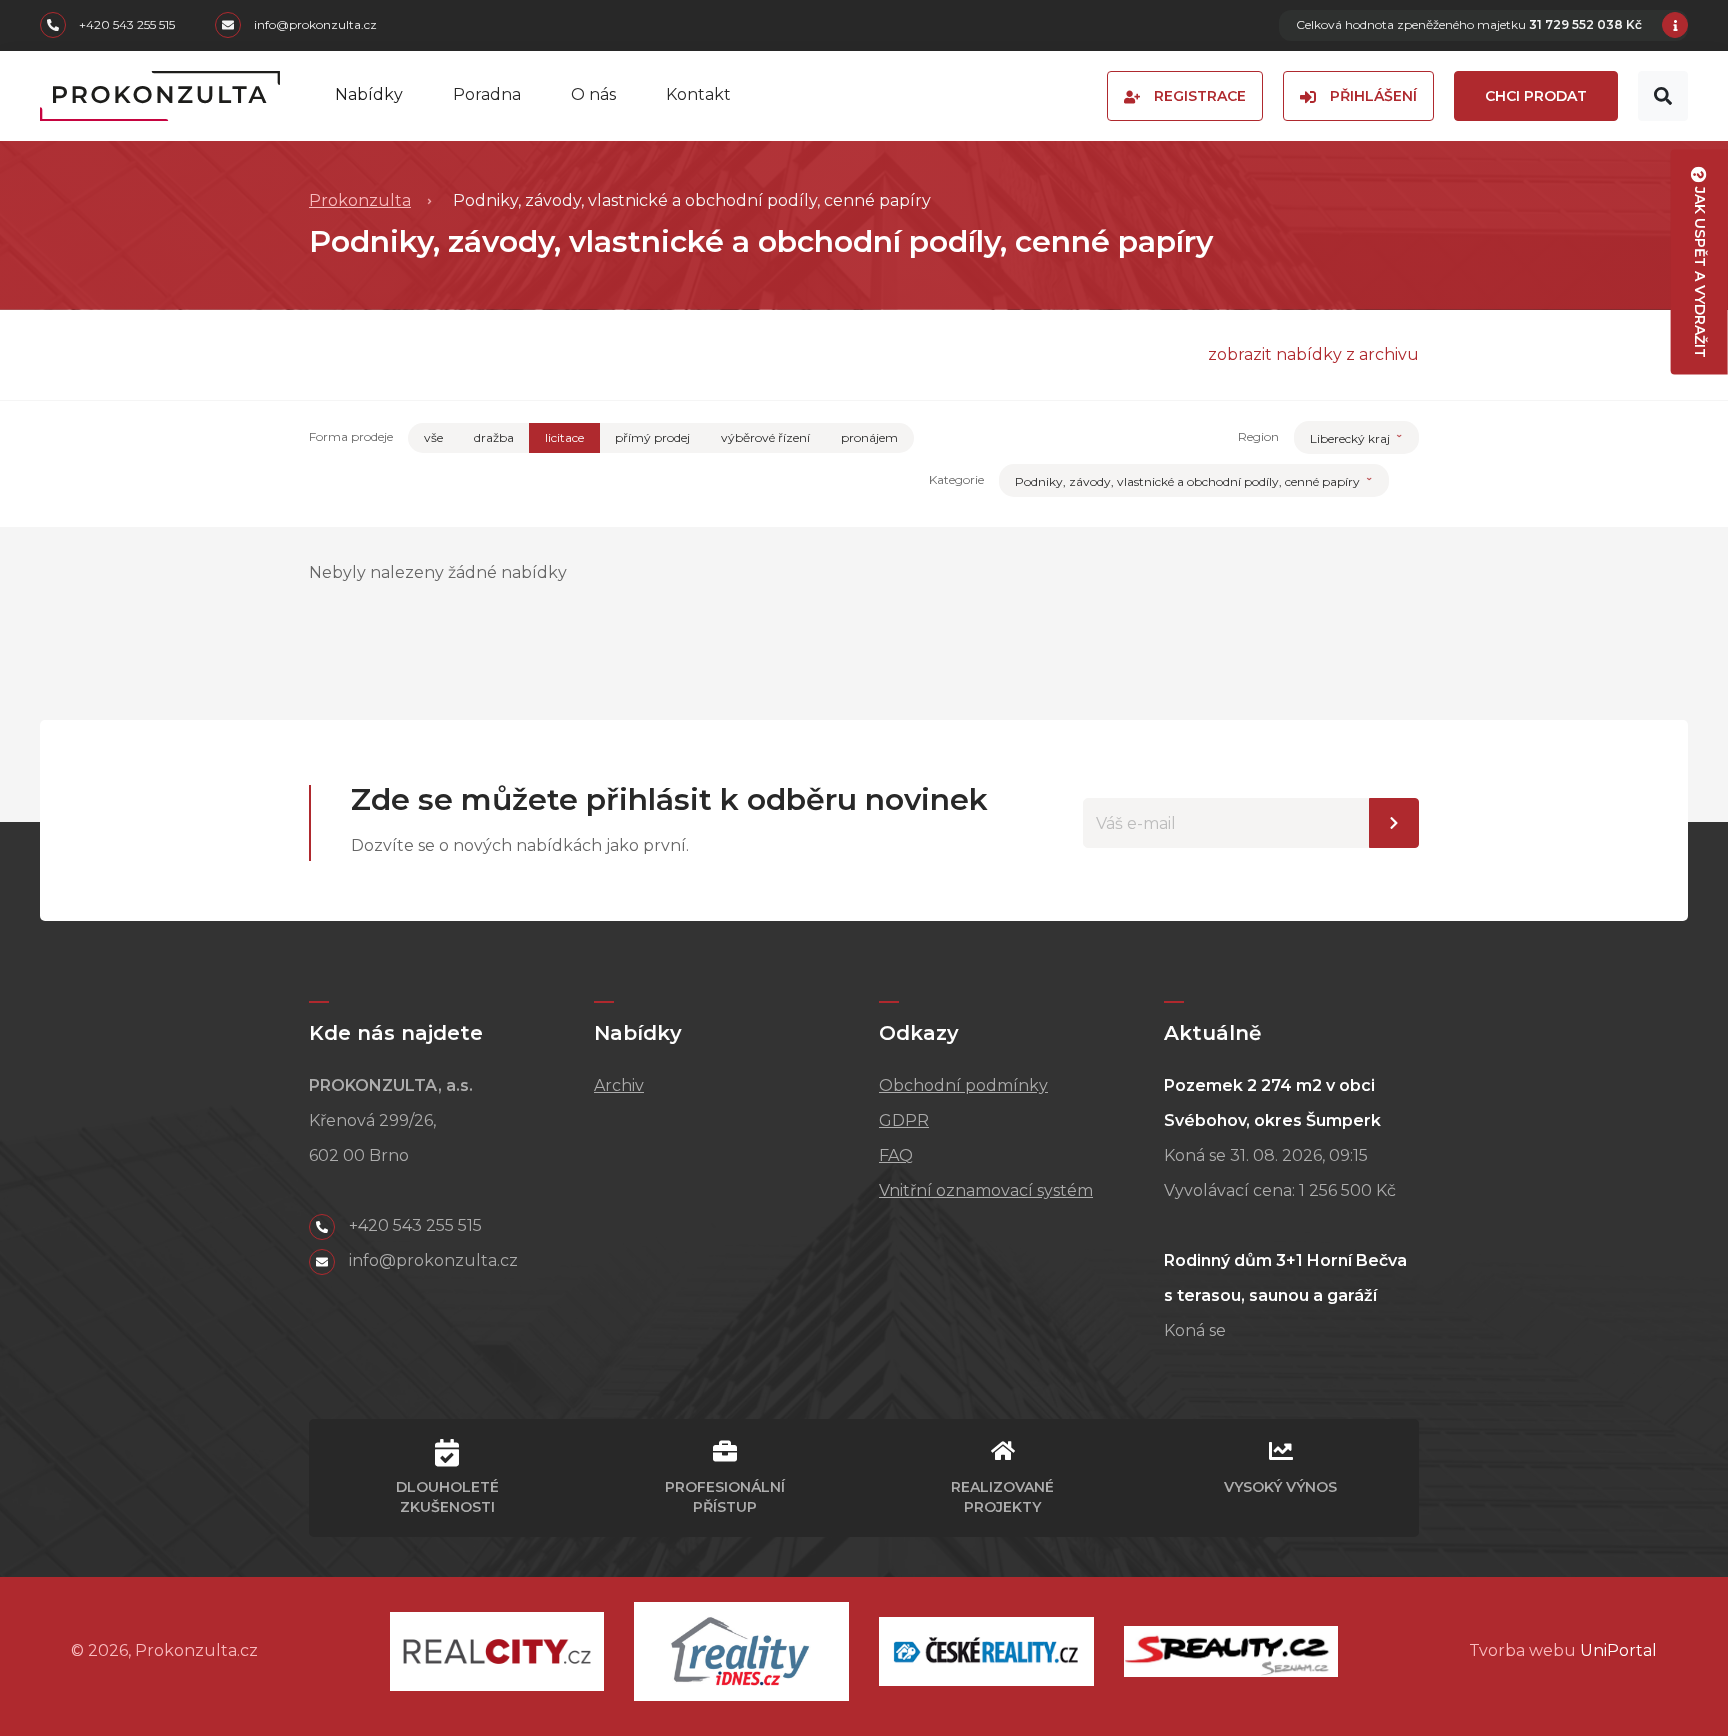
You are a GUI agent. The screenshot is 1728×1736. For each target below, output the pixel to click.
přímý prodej (652, 437)
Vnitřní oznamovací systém (986, 1190)
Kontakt (698, 94)
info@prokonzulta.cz (314, 25)
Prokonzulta (360, 200)
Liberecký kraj (1351, 438)
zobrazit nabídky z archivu (1313, 354)
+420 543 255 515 (125, 25)
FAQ (896, 1155)
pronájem (869, 437)
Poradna (487, 94)
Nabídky (369, 94)
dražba (494, 437)
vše (433, 437)
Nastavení (1394, 823)
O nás (593, 94)
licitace (564, 437)
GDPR (904, 1120)
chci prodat (1536, 96)
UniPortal (1618, 1650)
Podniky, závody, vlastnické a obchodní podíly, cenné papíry (1189, 481)
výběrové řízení (765, 437)
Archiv (619, 1085)
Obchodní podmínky (963, 1085)
